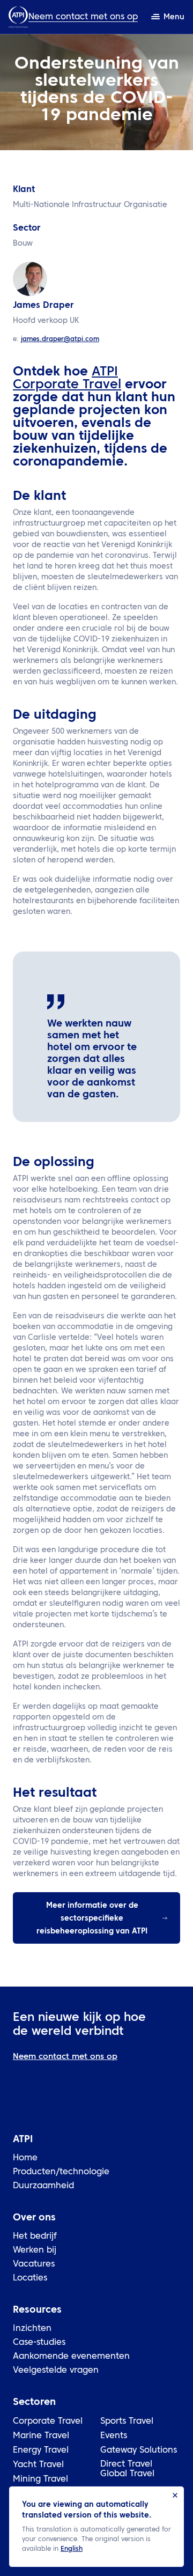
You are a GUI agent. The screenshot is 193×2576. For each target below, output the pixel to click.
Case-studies (39, 2343)
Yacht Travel (38, 2465)
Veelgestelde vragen (56, 2371)
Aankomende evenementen (71, 2357)
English (72, 2549)
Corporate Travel (48, 2422)
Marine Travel (41, 2436)
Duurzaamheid (43, 2186)
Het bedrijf (35, 2237)
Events (114, 2436)
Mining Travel (40, 2479)
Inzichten (32, 2329)
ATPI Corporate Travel (67, 379)
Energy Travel (41, 2450)
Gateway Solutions (139, 2450)
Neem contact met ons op (83, 17)
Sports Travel (127, 2422)
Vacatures (34, 2264)
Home (25, 2158)
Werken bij (35, 2250)
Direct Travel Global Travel (127, 2469)
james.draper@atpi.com (60, 339)
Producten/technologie (61, 2172)
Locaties (30, 2278)
